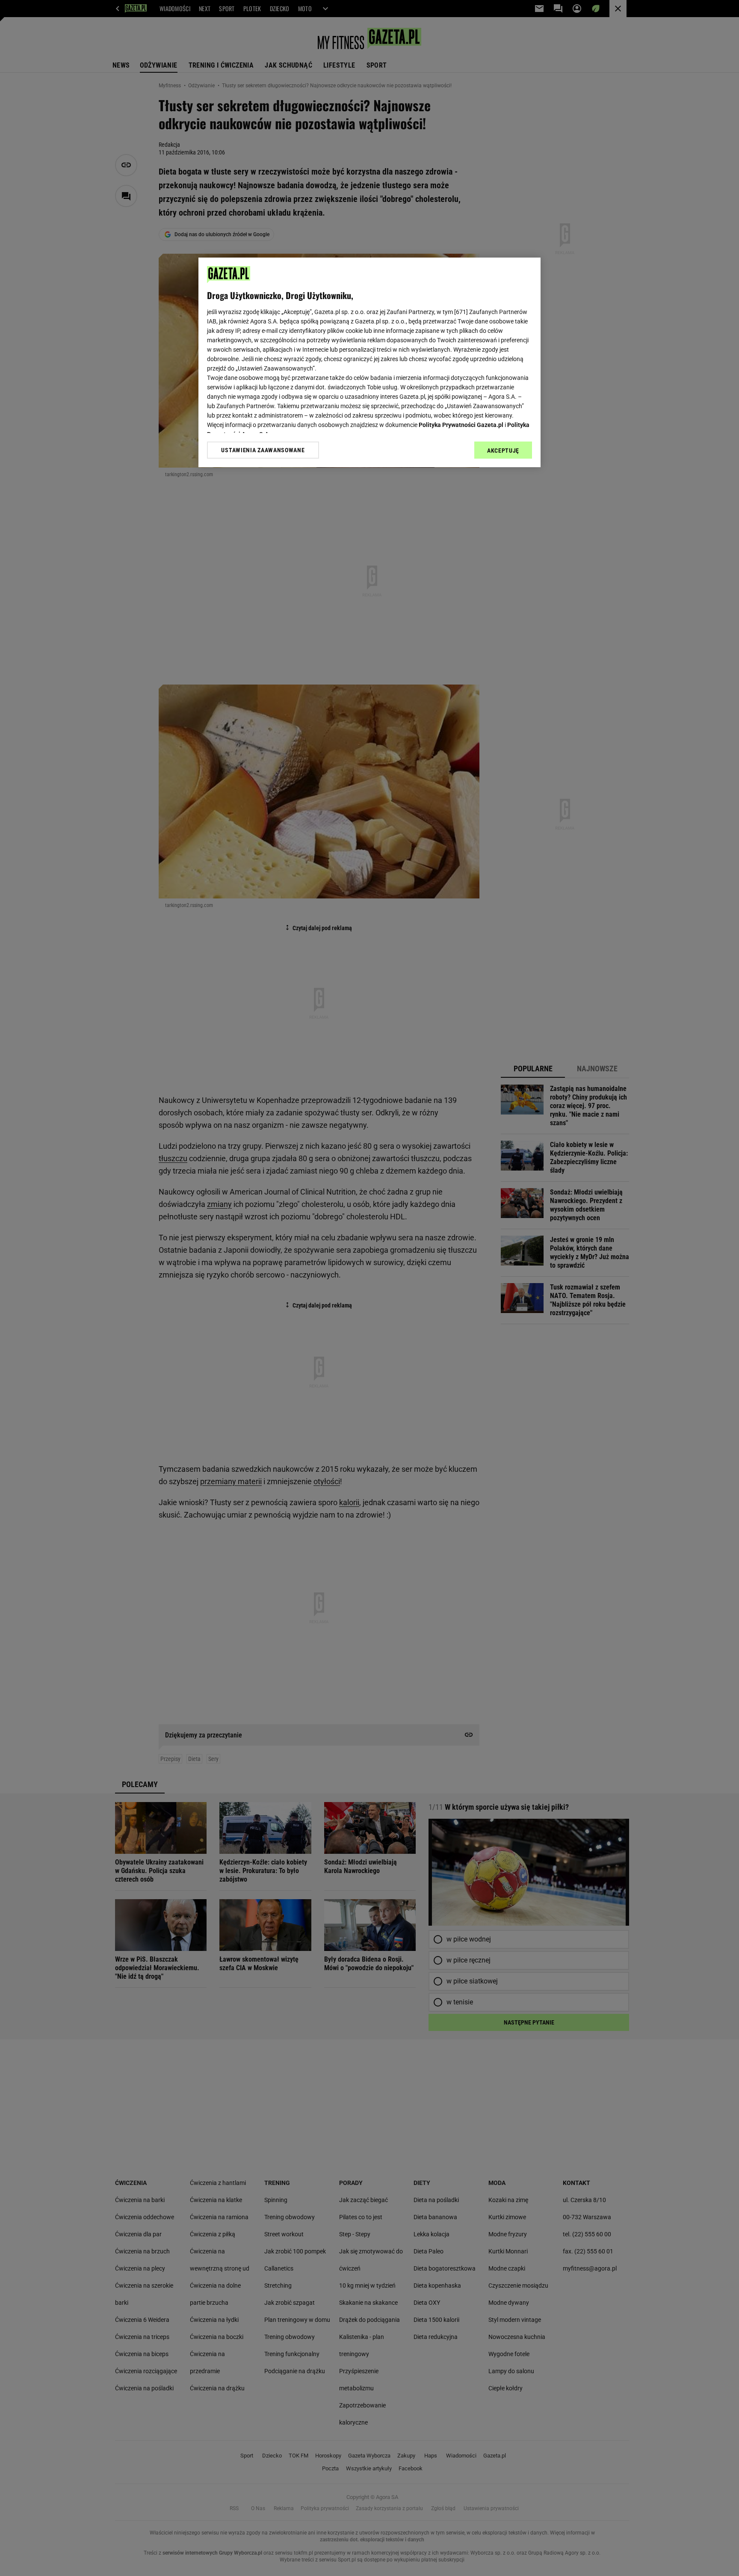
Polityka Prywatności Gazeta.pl (461, 425)
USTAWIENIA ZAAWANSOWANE (263, 450)
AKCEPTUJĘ (503, 451)
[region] (369, 362)
